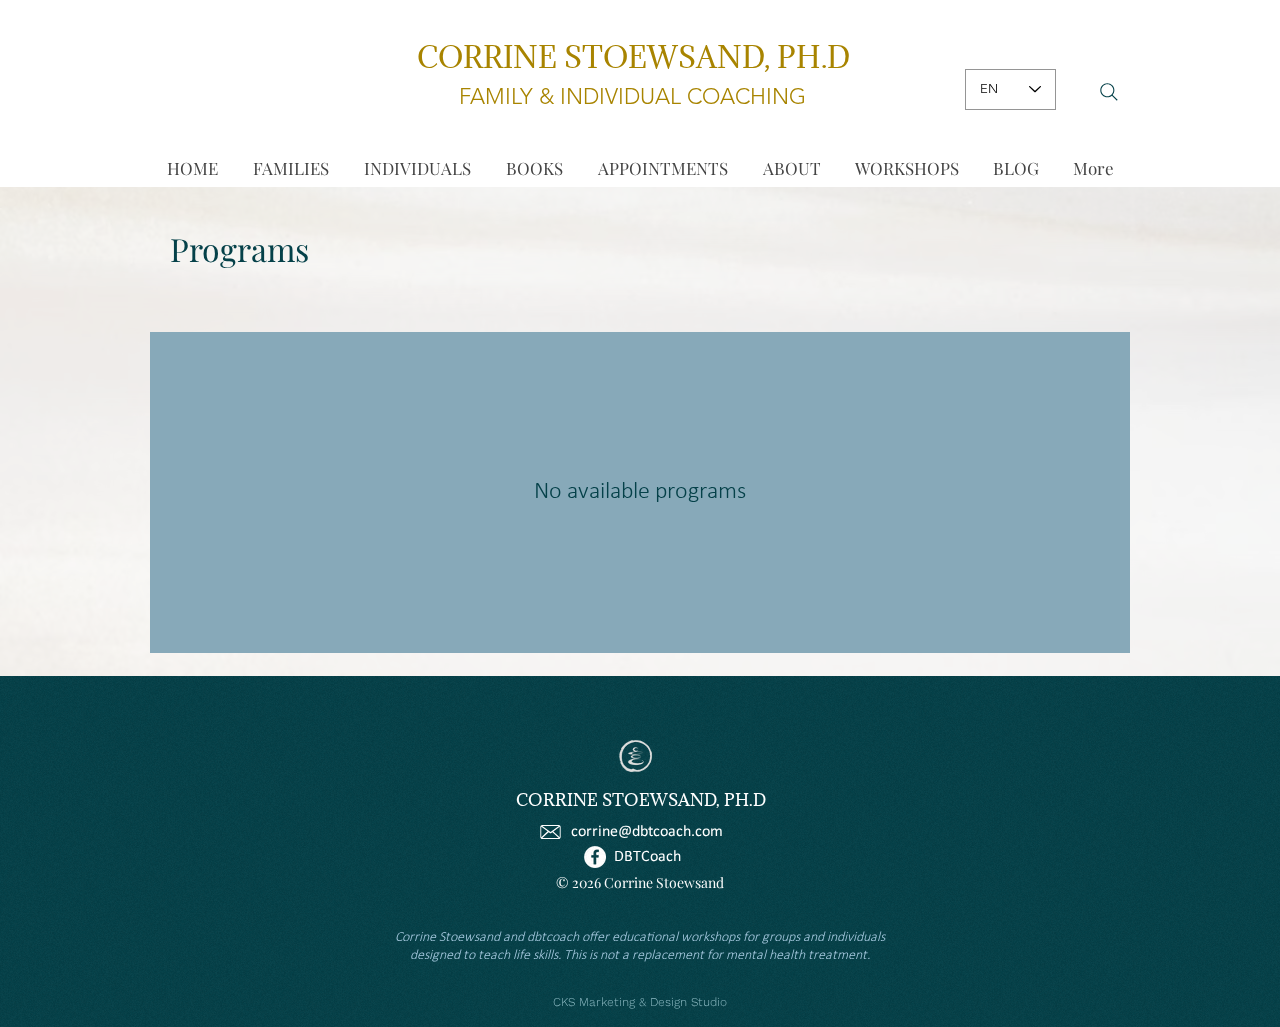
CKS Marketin (591, 1002)
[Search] (1109, 92)
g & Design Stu (669, 1002)
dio (718, 1002)
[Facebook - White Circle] (595, 857)
